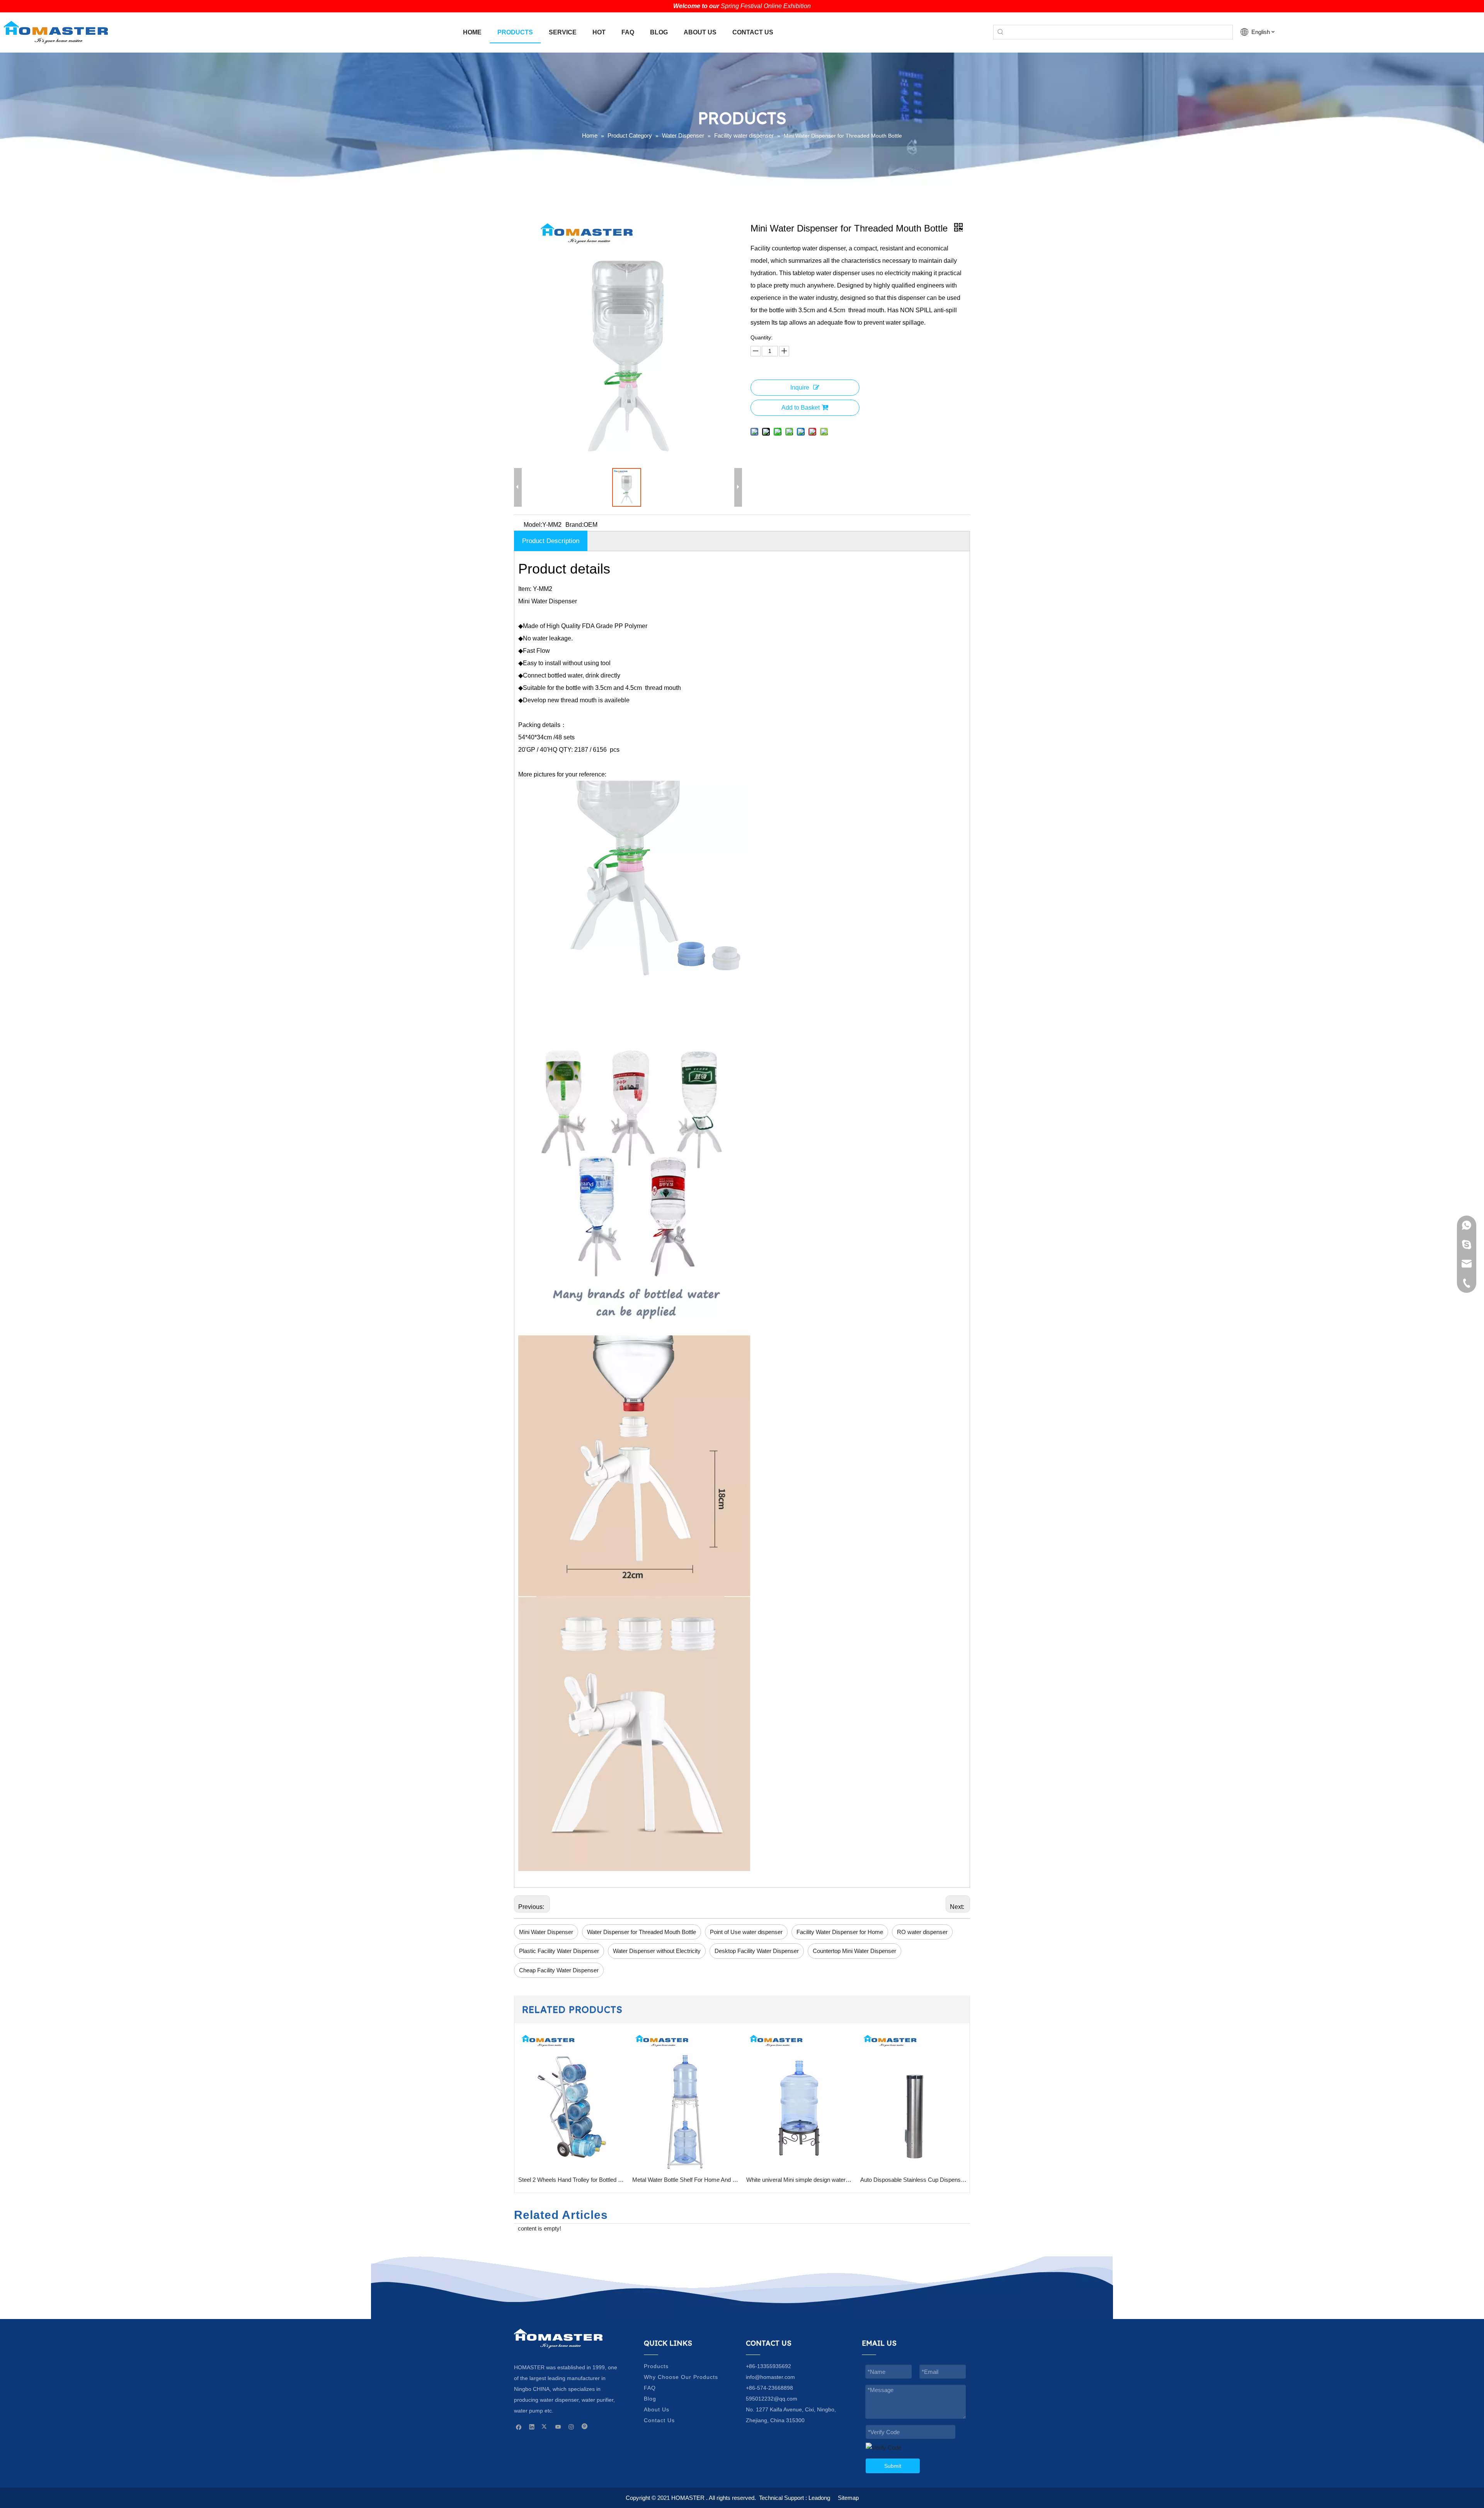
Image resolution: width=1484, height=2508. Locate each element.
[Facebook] (519, 2426)
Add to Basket (801, 408)
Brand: (574, 525)
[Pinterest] (585, 2426)
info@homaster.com (770, 2377)
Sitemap (848, 2498)
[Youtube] (558, 2426)
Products (656, 2366)
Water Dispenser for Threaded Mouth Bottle (642, 1932)
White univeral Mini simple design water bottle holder (685, 2180)
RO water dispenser (922, 1932)
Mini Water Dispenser (546, 1932)
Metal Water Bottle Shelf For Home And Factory (571, 2180)
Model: (533, 525)
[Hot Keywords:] (1001, 32)
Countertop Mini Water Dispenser (854, 1951)
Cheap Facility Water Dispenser (559, 1970)
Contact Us (659, 2420)
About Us (657, 2409)
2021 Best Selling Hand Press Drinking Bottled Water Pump (913, 2180)
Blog (650, 2399)
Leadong (819, 2498)
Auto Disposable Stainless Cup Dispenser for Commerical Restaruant (799, 2180)
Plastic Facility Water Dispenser (559, 1951)
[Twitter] (545, 2426)
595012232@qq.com (772, 2399)
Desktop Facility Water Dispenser (757, 1951)
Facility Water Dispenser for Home (840, 1932)
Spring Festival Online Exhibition (766, 6)
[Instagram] (571, 2426)
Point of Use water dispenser (746, 1932)
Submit (893, 2466)
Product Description (551, 541)
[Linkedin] (532, 2426)
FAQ (650, 2388)
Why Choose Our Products (681, 2377)
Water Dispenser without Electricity (657, 1951)
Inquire (800, 387)
